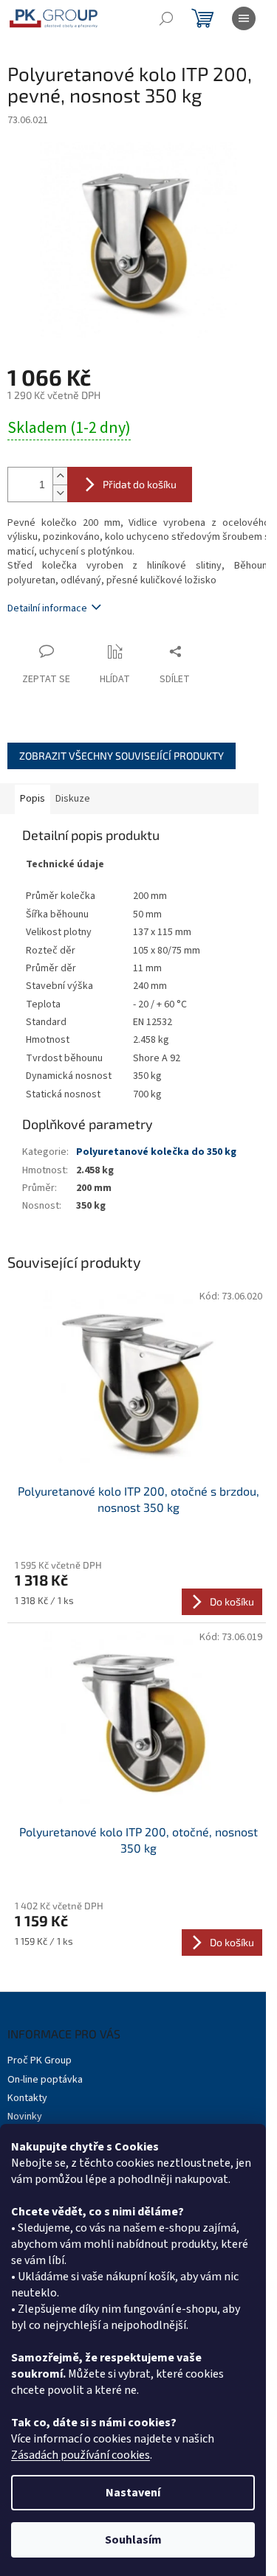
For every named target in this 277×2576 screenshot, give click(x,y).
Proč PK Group (40, 2061)
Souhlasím (133, 2540)
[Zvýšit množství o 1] (60, 476)
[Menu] (244, 18)
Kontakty (27, 2098)
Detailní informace (47, 608)
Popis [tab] (33, 799)
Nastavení (133, 2493)
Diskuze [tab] (73, 799)
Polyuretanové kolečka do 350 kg (156, 1152)
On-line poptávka (45, 2080)
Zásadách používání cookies (81, 2455)
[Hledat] (166, 18)
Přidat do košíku (140, 484)
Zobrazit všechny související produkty (122, 756)
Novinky (25, 2117)
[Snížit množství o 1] (60, 493)
